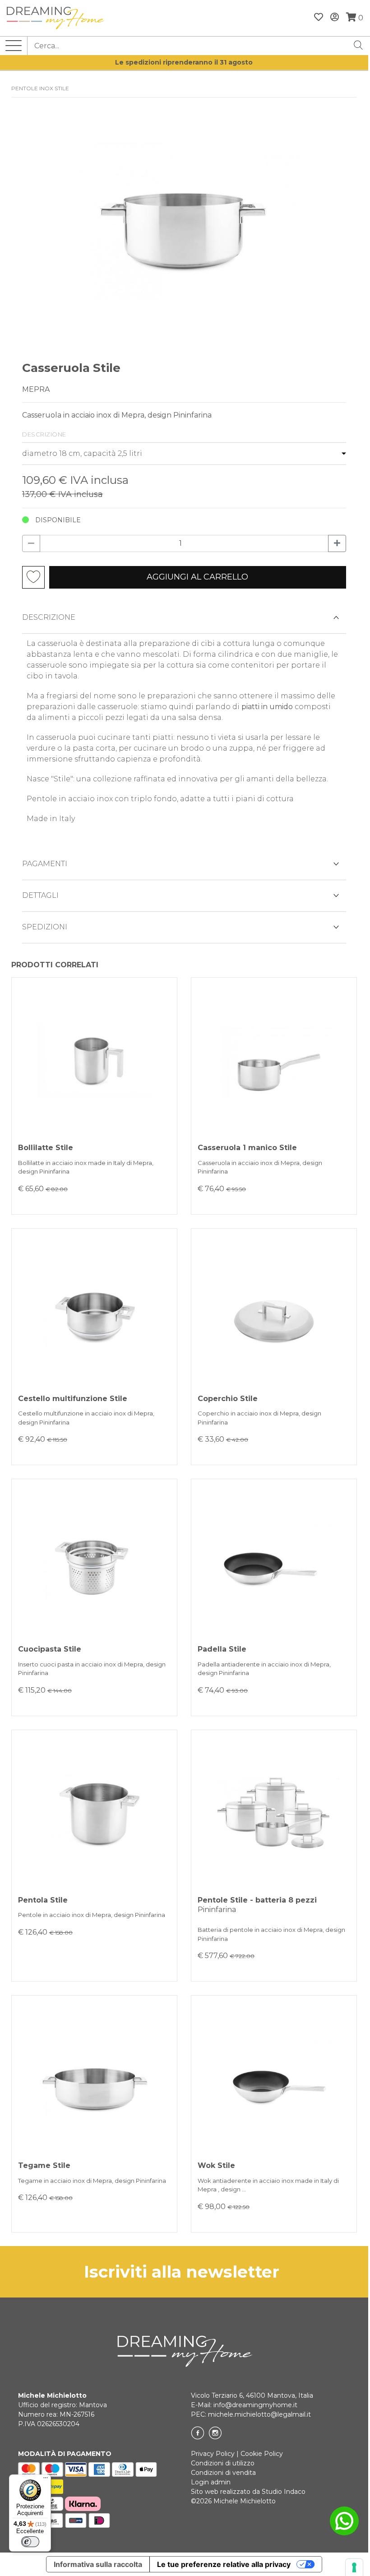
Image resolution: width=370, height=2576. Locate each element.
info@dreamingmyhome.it (255, 2405)
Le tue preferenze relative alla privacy (224, 2564)
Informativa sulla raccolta (98, 2564)
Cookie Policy (262, 2454)
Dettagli (40, 895)
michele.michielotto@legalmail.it (259, 2414)
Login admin (211, 2482)
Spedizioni (45, 927)
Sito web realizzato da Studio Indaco (248, 2492)
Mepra (36, 389)
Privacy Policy (213, 2454)
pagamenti (45, 864)
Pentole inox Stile (40, 88)
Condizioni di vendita (223, 2473)
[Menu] (46, 2480)
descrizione (49, 617)
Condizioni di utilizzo (223, 2463)
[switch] (30, 2542)
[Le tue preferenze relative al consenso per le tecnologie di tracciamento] (354, 2567)
